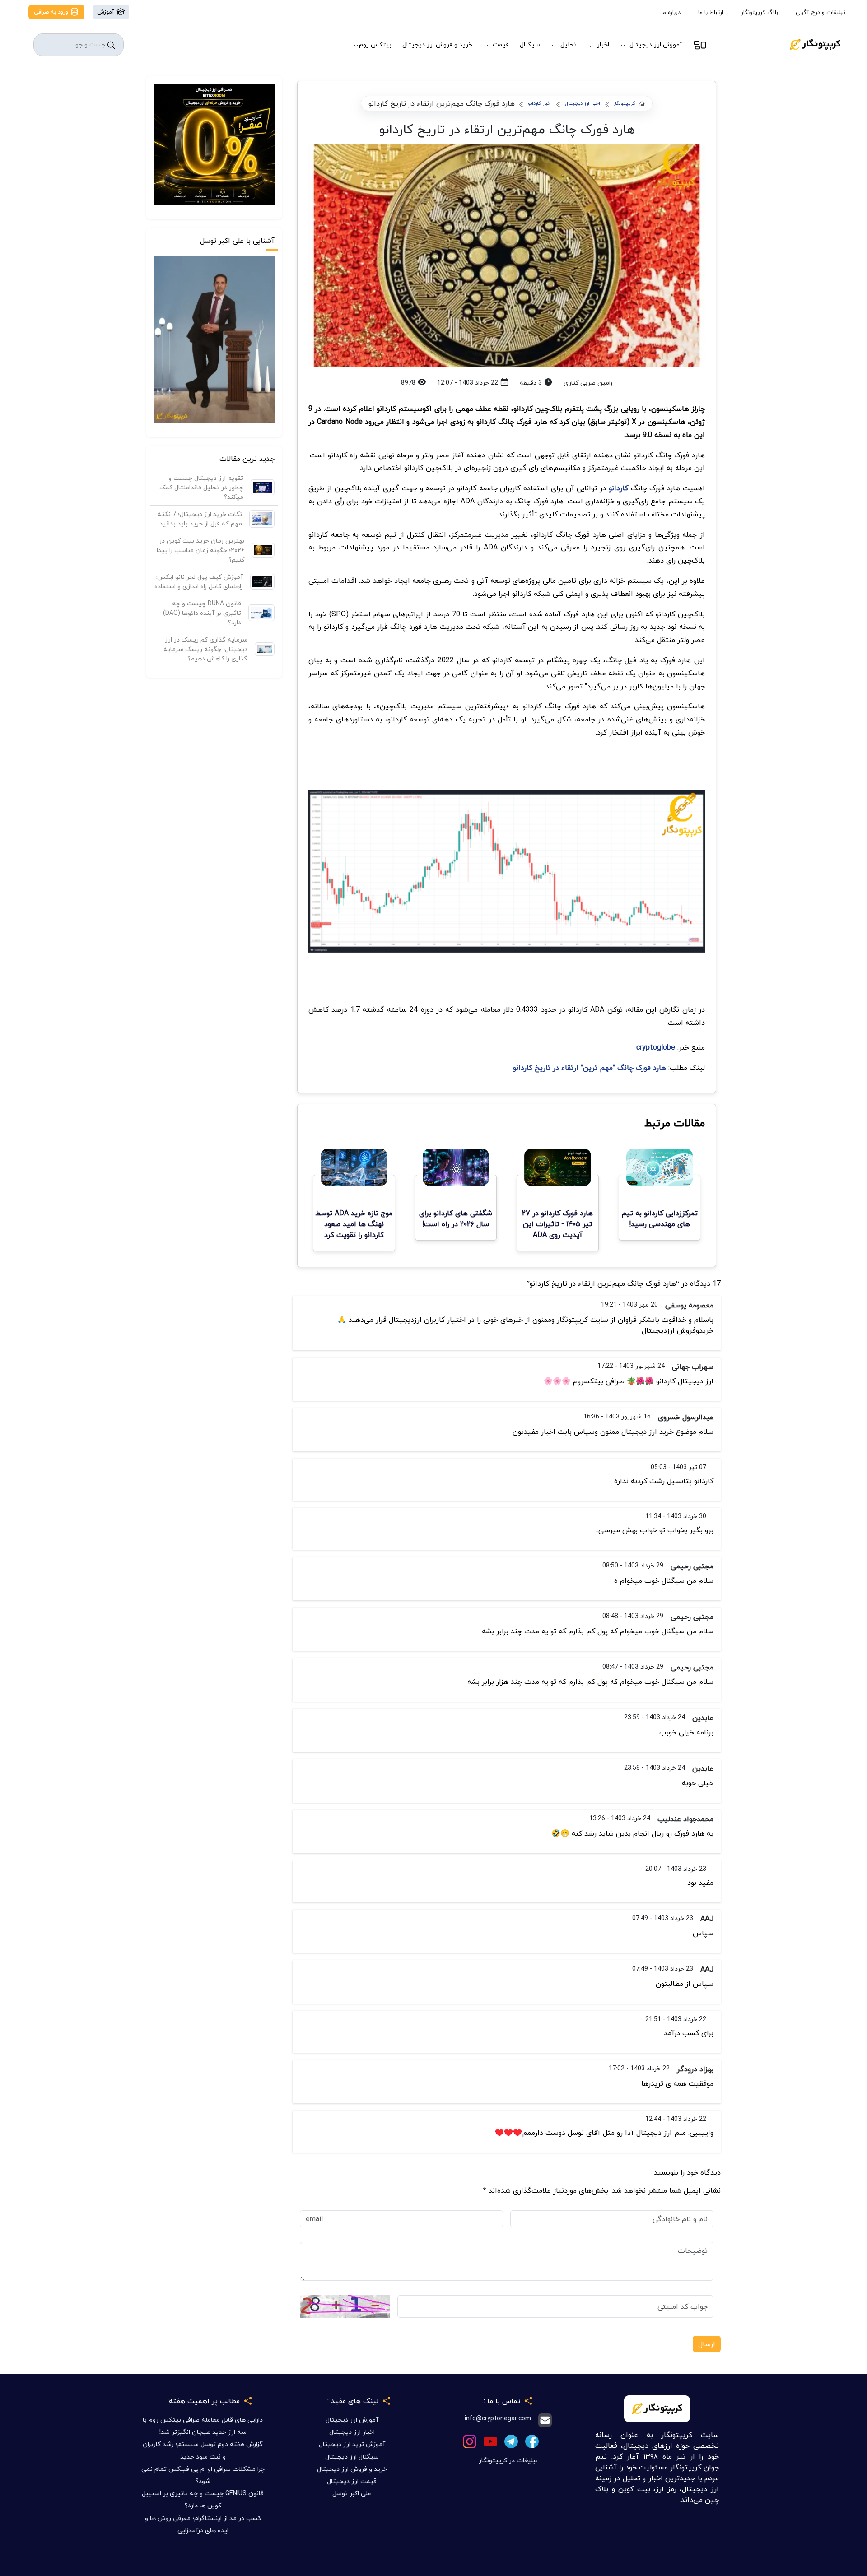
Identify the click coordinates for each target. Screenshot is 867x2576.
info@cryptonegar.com (498, 2419)
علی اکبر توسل (352, 2493)
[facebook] (532, 2440)
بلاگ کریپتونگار (760, 12)
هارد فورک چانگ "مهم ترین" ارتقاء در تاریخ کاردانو (591, 1068)
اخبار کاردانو (540, 104)
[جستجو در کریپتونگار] (111, 45)
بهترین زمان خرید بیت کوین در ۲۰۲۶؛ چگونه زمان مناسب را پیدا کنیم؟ (200, 550)
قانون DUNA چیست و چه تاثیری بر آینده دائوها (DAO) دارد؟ (202, 613)
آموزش (107, 12)
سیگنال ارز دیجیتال (352, 2457)
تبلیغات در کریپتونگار (508, 2460)
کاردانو (618, 488)
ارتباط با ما (711, 12)
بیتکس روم (375, 44)
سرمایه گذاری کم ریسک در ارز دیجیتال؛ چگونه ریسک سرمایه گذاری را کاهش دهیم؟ (205, 649)
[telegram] (511, 2440)
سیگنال (530, 44)
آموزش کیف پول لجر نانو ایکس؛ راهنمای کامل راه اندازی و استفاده (199, 581)
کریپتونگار (624, 104)
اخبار (603, 44)
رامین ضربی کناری (588, 383)
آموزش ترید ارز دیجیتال (352, 2444)
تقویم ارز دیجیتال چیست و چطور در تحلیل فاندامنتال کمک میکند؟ (201, 487)
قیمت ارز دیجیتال (352, 2481)
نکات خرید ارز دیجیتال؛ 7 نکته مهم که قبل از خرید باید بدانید (200, 519)
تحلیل (569, 44)
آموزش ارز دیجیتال (656, 44)
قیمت (501, 44)
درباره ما (671, 12)
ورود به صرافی (52, 12)
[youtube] (490, 2440)
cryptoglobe (656, 1047)
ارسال (707, 2344)
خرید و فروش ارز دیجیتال (437, 44)
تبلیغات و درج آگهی (820, 12)
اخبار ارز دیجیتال (583, 104)
